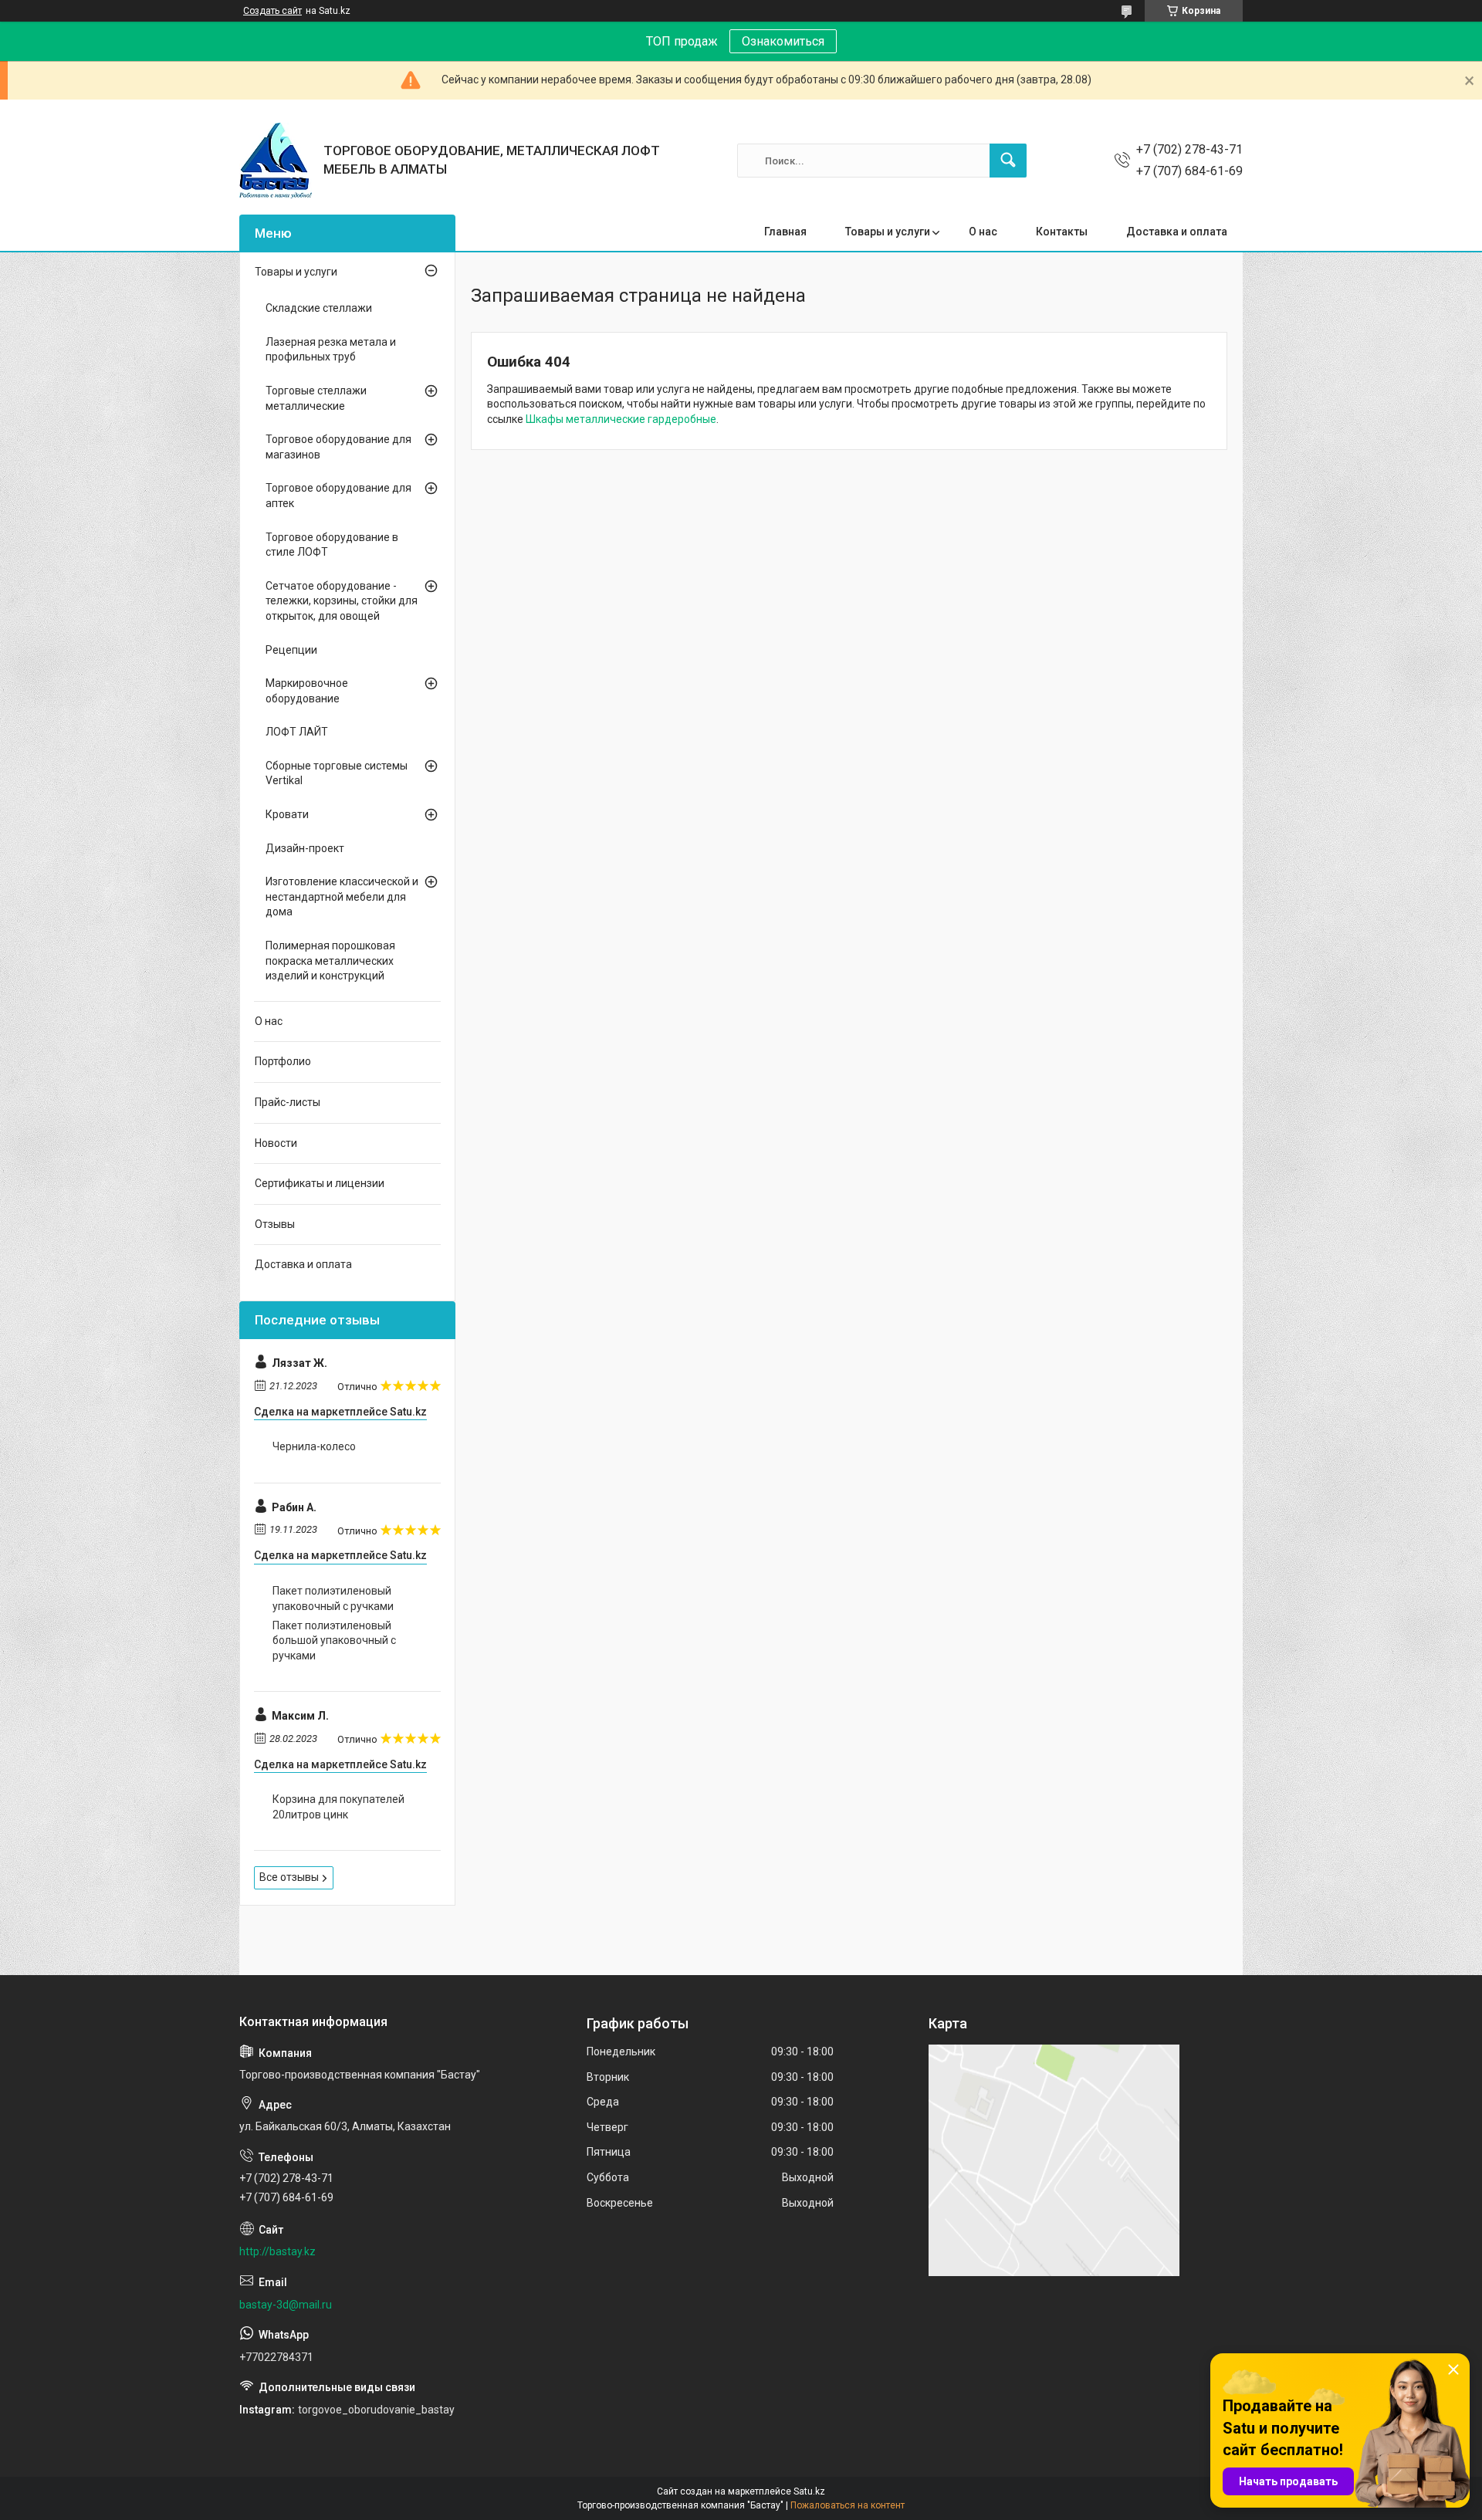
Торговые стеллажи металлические (316, 398)
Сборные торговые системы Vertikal (337, 773)
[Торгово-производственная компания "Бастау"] (276, 161)
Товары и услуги (888, 232)
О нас (983, 232)
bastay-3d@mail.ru (286, 2305)
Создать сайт (272, 11)
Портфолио (283, 1061)
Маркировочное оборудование (307, 691)
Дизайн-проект (305, 848)
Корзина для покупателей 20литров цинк (338, 1807)
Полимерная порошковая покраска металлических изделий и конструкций (330, 961)
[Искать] (1008, 161)
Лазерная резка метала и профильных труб (331, 350)
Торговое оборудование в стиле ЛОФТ (332, 545)
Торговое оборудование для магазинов (338, 447)
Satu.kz (809, 2491)
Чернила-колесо (314, 1446)
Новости (276, 1143)
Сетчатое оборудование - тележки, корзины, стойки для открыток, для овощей (342, 601)
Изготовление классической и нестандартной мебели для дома (342, 896)
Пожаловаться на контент (848, 2505)
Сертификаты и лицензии (320, 1183)
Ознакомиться (783, 41)
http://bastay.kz (277, 2251)
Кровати (287, 814)
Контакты (1062, 232)
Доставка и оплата (1177, 232)
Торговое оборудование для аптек (338, 496)
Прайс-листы (288, 1102)
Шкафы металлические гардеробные (621, 419)
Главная (785, 232)
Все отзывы (289, 1877)
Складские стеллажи (319, 308)
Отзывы (275, 1224)
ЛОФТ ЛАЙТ (297, 732)
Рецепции (291, 650)
